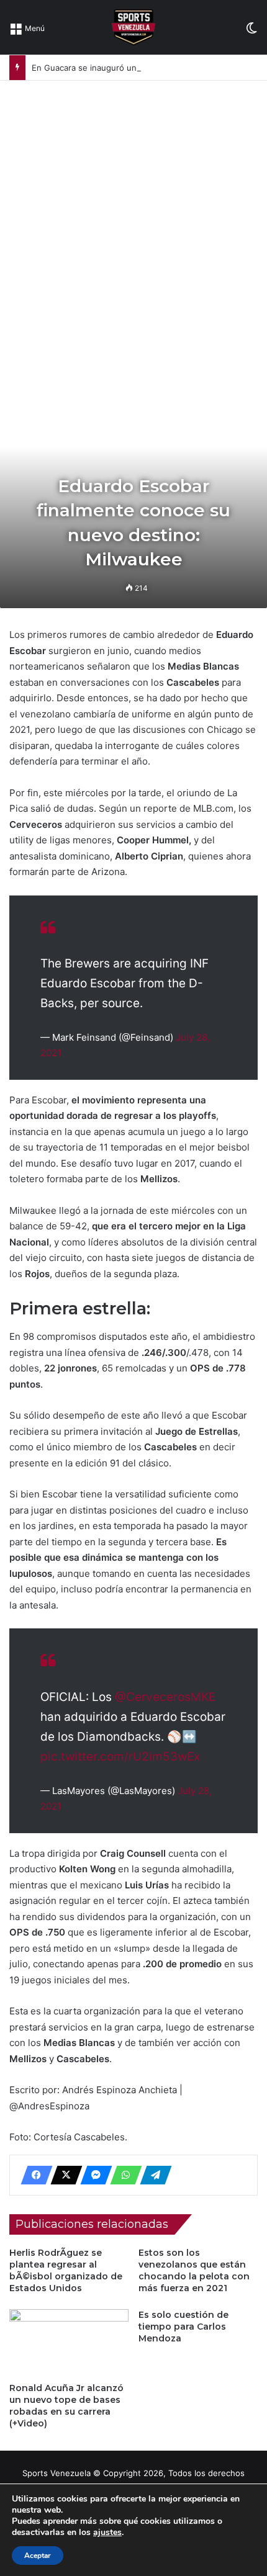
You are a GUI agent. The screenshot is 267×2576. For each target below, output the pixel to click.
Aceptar (38, 2556)
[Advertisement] (133, 220)
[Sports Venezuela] (133, 27)
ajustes (107, 2533)
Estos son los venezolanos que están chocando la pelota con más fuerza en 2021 (194, 2270)
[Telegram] (152, 2175)
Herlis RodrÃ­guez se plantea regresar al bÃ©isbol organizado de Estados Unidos (66, 2270)
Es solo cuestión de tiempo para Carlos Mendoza (183, 2327)
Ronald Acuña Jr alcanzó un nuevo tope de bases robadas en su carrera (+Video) (66, 2406)
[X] (63, 2175)
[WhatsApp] (122, 2175)
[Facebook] (33, 2175)
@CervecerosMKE (165, 1697)
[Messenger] (93, 2175)
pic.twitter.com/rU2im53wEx (120, 1757)
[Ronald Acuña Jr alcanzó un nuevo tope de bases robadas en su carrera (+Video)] (69, 2343)
